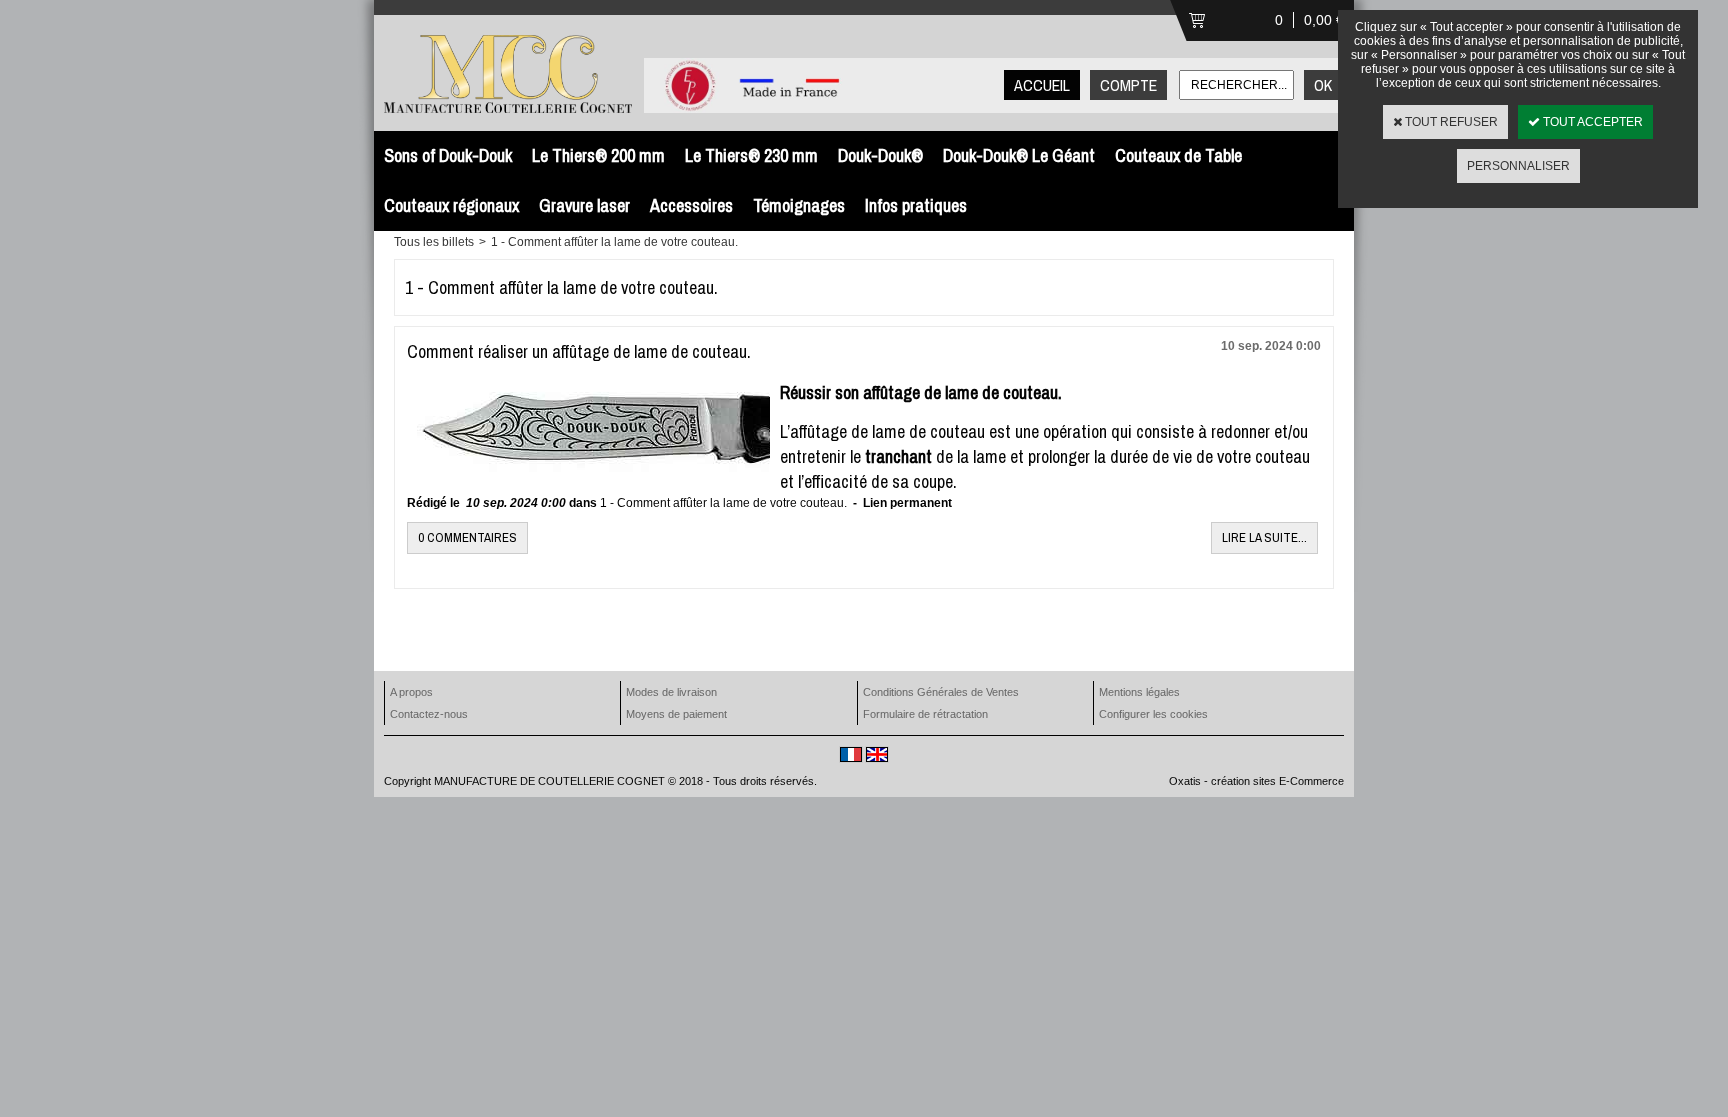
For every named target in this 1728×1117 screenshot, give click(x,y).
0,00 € (1324, 20)
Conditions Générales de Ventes (941, 692)
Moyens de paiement (676, 714)
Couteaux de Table (1178, 155)
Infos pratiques (916, 205)
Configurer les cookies (1153, 714)
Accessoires (691, 205)
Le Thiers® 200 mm (598, 155)
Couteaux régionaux (451, 205)
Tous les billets (434, 242)
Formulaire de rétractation (925, 714)
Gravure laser (584, 205)
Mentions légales (1139, 692)
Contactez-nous (429, 714)
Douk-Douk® (880, 155)
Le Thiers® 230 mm (751, 155)
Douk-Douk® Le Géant (1019, 155)
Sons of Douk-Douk (448, 155)
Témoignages (799, 205)
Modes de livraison (671, 692)
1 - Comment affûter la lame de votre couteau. (614, 242)
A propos (411, 692)
